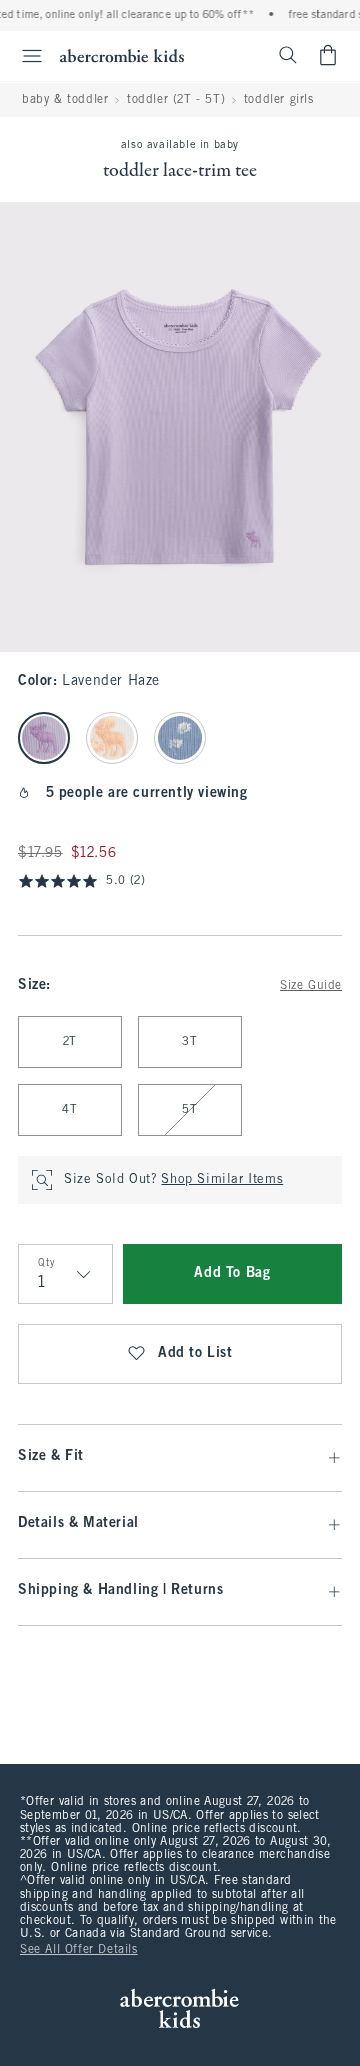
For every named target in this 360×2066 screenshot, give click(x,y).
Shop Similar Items (222, 1180)
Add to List (195, 1353)
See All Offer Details (79, 1950)
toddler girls (279, 100)
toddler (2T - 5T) (176, 100)
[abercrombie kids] (122, 55)
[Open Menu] (24, 56)
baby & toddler (65, 100)
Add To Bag (232, 1273)
